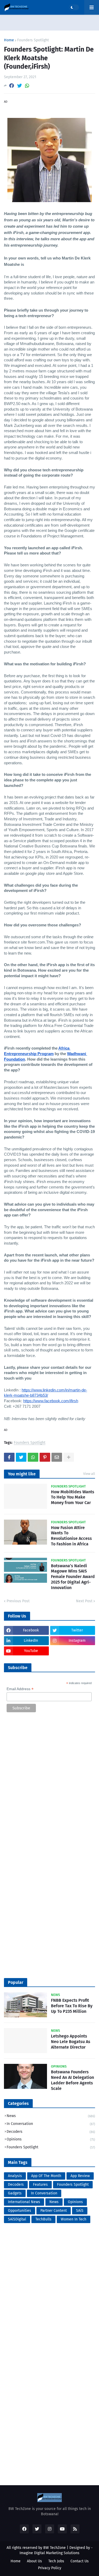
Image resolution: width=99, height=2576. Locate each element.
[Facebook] (12, 86)
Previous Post (18, 1601)
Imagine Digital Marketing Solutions (49, 2553)
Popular (16, 1982)
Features (40, 2185)
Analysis (15, 2176)
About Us (34, 2561)
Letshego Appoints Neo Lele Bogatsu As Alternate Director (71, 2042)
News (51, 2116)
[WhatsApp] (27, 86)
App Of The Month (46, 2176)
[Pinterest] (45, 1457)
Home (9, 40)
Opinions (51, 2139)
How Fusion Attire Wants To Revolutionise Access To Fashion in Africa (71, 1536)
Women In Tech (74, 2219)
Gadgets (15, 2193)
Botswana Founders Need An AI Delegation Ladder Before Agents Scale (72, 2080)
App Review (80, 2176)
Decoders (51, 2132)
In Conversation (51, 2124)
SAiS (80, 2211)
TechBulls (43, 2219)
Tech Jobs (56, 2561)
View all (89, 1474)
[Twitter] (20, 86)
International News (24, 2202)
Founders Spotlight (33, 40)
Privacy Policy (50, 2568)
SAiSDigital (17, 2219)
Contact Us (80, 2561)
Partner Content (54, 2211)
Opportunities (20, 2211)
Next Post (84, 1601)
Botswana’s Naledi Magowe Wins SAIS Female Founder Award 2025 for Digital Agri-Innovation (73, 1577)
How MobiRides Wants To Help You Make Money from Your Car (73, 1497)
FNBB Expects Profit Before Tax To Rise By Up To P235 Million (72, 2006)
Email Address (20, 1689)
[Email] (57, 1457)
